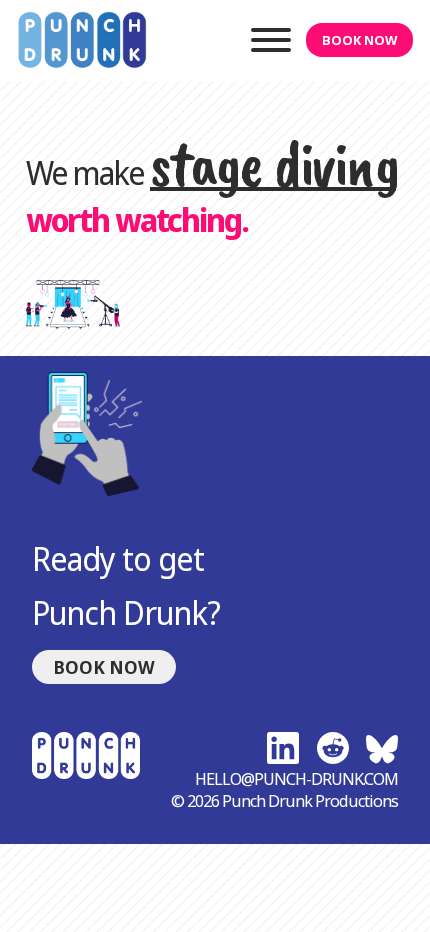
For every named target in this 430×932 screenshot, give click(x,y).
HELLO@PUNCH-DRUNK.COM (296, 779)
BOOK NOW (359, 40)
